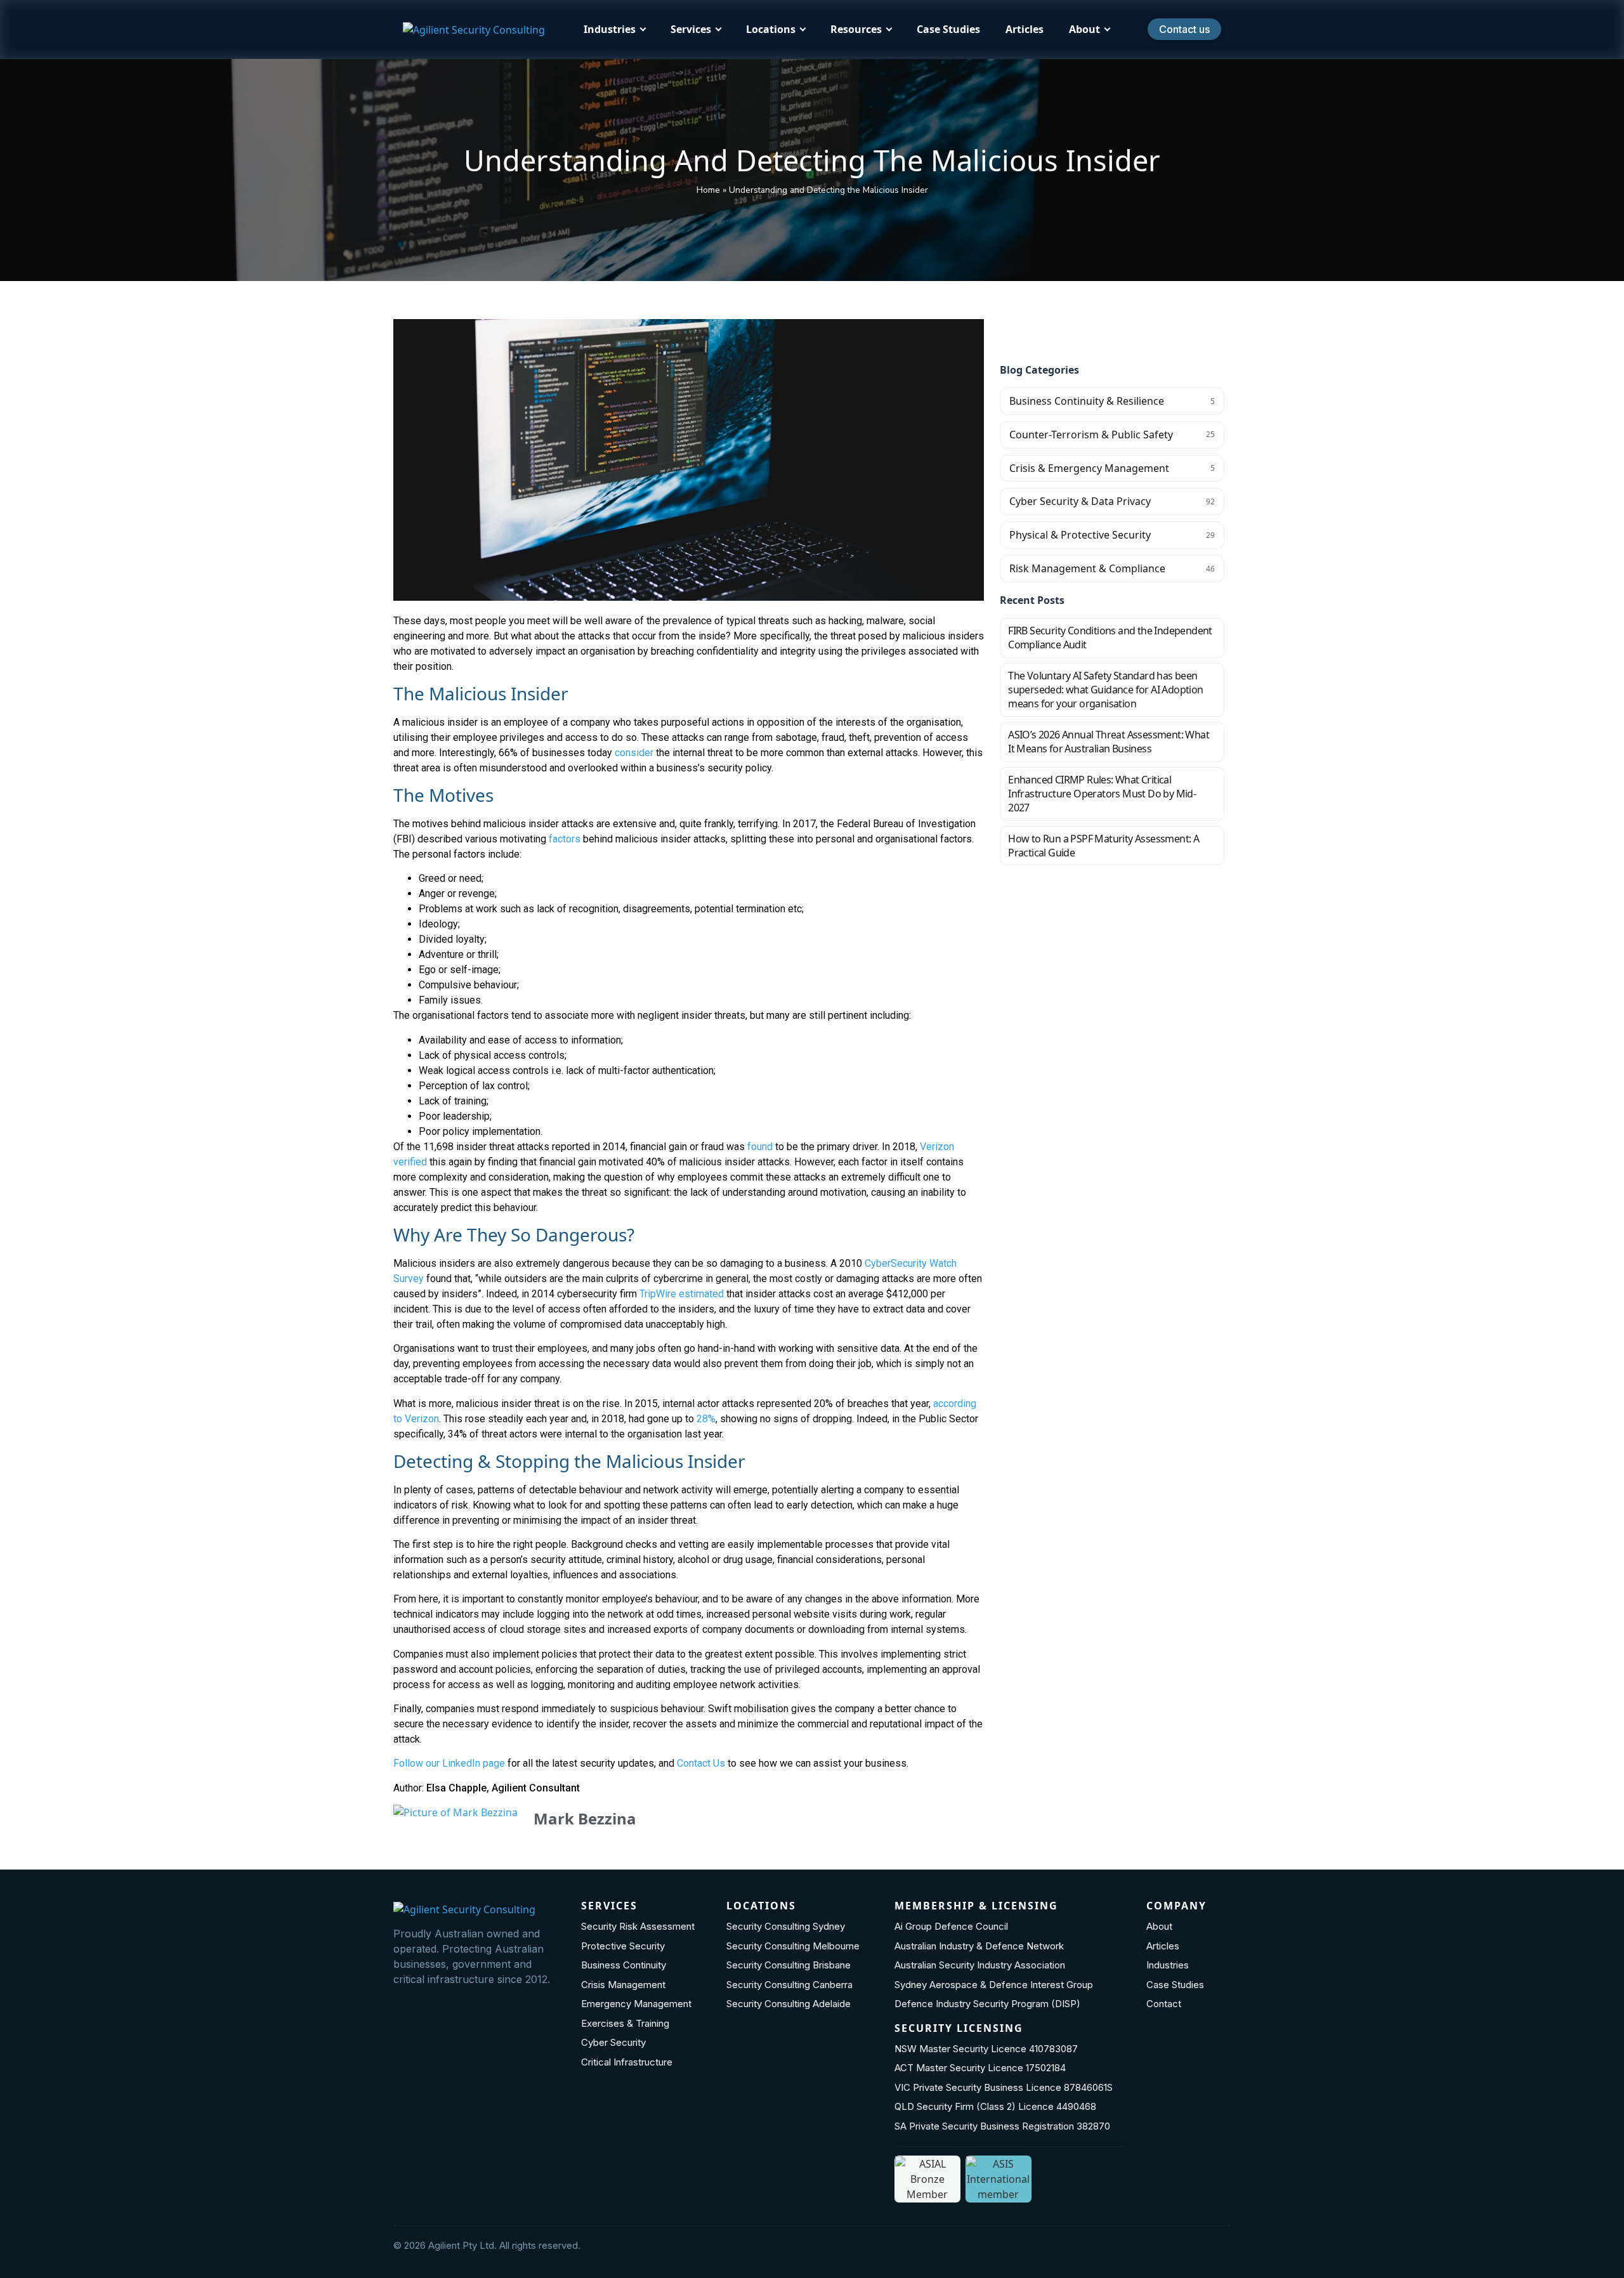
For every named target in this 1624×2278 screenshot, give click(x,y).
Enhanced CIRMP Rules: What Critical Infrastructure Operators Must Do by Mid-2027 (1102, 794)
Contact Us (701, 1763)
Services (691, 29)
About (1084, 29)
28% (706, 1419)
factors (563, 839)
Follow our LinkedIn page (449, 1763)
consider (634, 753)
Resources (856, 29)
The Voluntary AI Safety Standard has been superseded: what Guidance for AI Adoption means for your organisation (1105, 690)
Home (708, 190)
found (760, 1147)
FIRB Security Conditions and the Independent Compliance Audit (1110, 638)
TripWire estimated (682, 1294)
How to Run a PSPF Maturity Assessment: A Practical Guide (1103, 846)
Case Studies (948, 29)
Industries (610, 29)
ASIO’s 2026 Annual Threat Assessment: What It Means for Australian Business (1109, 742)
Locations (771, 29)
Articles (1025, 29)
